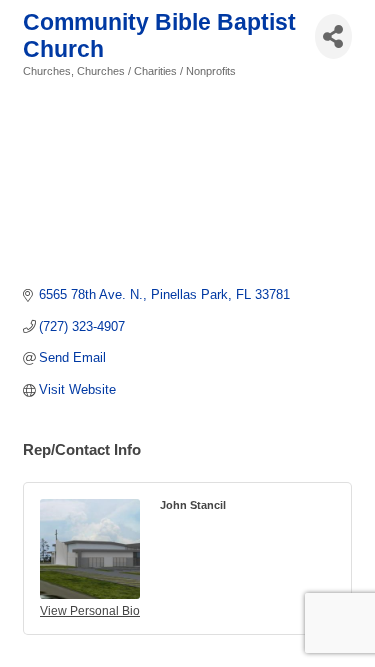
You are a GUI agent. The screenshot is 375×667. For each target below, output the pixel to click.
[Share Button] (333, 36)
